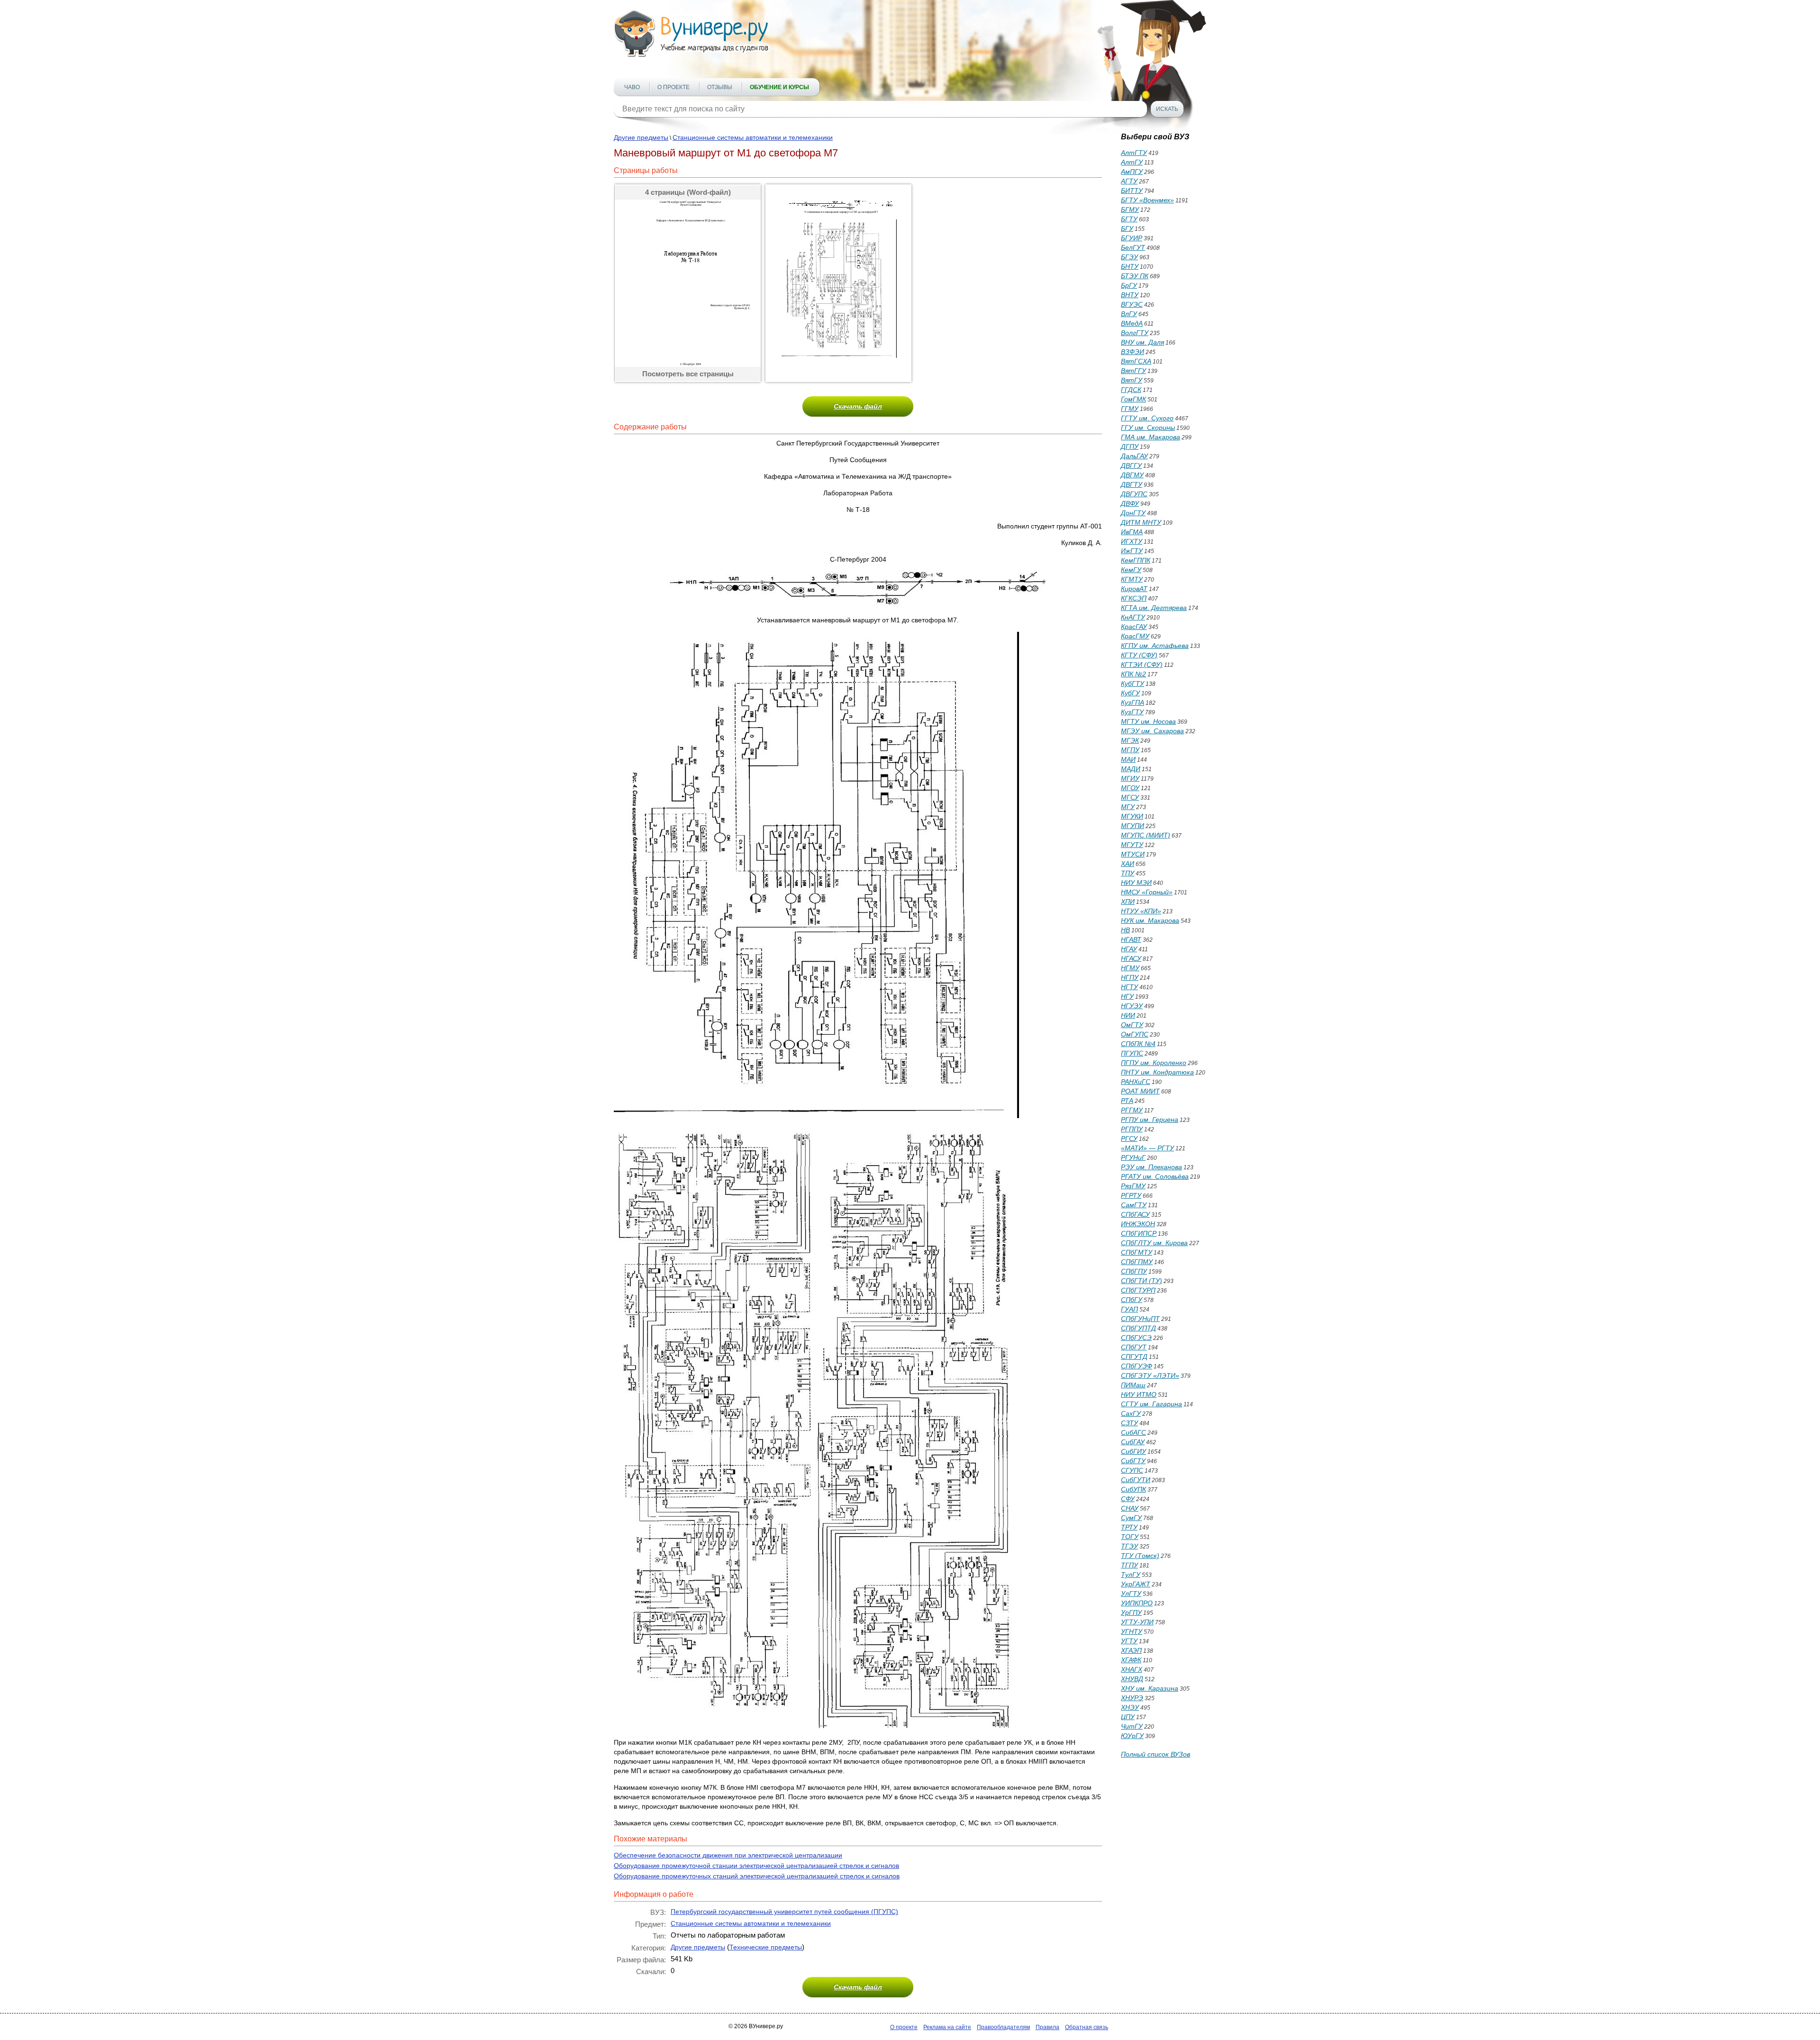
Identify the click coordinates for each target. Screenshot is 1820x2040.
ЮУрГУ (1132, 1736)
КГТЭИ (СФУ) (1142, 665)
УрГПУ (1131, 1612)
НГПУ (1130, 977)
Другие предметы (641, 137)
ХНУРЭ (1132, 1698)
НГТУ (1129, 987)
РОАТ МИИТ (1140, 1091)
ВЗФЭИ (1133, 352)
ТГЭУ (1129, 1546)
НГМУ (1130, 968)
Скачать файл (858, 406)
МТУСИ (1133, 854)
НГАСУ (1131, 958)
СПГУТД (1134, 1357)
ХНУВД (1132, 1679)
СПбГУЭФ (1137, 1366)
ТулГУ (1131, 1575)
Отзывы (720, 87)
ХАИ (1128, 864)
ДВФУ (1130, 503)
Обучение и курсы (779, 87)
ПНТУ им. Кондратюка (1157, 1072)
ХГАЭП (1131, 1650)
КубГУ (1130, 693)
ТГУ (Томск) (1140, 1556)
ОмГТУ (1132, 1025)
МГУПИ (1133, 826)
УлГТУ (1131, 1594)
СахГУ (1131, 1413)
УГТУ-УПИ (1137, 1622)
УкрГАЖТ (1136, 1584)
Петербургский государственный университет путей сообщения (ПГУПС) (784, 1912)
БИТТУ (1132, 191)
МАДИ (1131, 769)
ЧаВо (632, 87)
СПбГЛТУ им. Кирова (1154, 1243)
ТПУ (1128, 873)
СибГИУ (1133, 1451)
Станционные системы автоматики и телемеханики (753, 137)
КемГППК (1136, 560)
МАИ (1128, 759)
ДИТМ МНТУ (1141, 522)
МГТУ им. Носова (1148, 721)
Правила (1047, 2027)
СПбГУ (1132, 1300)
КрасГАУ (1134, 627)
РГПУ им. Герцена (1150, 1120)
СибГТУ (1133, 1461)
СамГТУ (1134, 1205)
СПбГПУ (1134, 1271)
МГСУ (1130, 797)
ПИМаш (1133, 1385)
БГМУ (1130, 209)
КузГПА (1133, 702)
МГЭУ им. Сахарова (1152, 731)
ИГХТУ (1132, 541)
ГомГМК (1133, 399)
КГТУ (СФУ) (1139, 655)
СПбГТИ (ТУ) (1142, 1281)
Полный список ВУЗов (1156, 1754)
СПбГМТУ (1137, 1252)
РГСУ (1129, 1138)
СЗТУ (1129, 1423)
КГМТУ (1132, 579)
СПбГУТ (1134, 1347)
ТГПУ (1129, 1565)
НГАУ (1129, 949)
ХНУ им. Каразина (1150, 1688)
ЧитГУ (1132, 1726)
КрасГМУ (1135, 636)
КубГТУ (1133, 683)
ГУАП (1129, 1309)
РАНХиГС (1136, 1082)
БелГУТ (1133, 247)
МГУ (1128, 807)
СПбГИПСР (1139, 1233)
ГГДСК (1131, 390)
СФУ (1128, 1499)
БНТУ (1130, 266)
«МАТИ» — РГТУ (1147, 1148)
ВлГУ (1129, 314)
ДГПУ (1130, 446)
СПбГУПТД (1138, 1328)
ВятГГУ (1133, 371)
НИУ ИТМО (1139, 1394)
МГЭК (1130, 740)
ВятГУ (1132, 380)
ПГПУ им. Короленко (1154, 1063)
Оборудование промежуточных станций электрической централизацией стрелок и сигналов (757, 1876)
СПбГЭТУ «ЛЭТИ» (1150, 1375)
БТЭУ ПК (1135, 276)
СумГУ (1131, 1518)
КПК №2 (1133, 674)
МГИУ (1130, 778)
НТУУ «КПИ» (1141, 911)
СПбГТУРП (1138, 1290)
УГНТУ (1132, 1631)
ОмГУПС (1135, 1034)
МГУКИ (1132, 816)
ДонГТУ (1133, 513)
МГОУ (1130, 788)
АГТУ (1129, 181)
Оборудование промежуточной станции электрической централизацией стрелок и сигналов (756, 1866)
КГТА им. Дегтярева (1154, 608)
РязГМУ (1133, 1186)
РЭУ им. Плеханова (1151, 1167)
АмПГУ (1132, 172)
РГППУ (1132, 1129)
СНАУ (1130, 1508)
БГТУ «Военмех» (1147, 200)
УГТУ (1129, 1641)
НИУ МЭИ (1136, 883)
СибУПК (1133, 1489)
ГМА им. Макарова (1151, 437)
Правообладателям (1003, 2027)
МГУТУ (1132, 845)
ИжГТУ (1132, 551)
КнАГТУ (1133, 617)
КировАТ (1134, 589)
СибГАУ (1133, 1442)
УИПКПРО (1137, 1603)
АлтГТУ (1134, 153)
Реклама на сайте (947, 2027)
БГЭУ (1129, 257)
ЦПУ (1128, 1717)
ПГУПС (1132, 1053)
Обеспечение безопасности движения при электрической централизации (728, 1855)
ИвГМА (1132, 532)
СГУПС (1132, 1470)
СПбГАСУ (1135, 1214)
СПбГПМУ (1137, 1262)
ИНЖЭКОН (1138, 1224)
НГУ (1127, 996)
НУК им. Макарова (1150, 920)
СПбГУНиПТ (1140, 1319)
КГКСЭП (1134, 598)
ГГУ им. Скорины (1148, 428)
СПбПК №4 (1138, 1044)
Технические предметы (766, 1947)
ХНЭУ (1130, 1707)
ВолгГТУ (1135, 333)
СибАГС (1133, 1432)
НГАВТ (1131, 939)
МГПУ (1130, 750)
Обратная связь (1087, 2027)
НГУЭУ (1132, 1006)
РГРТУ (1131, 1195)
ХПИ (1128, 902)
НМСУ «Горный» (1147, 892)
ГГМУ (1130, 409)
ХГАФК (1131, 1660)
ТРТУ (1129, 1527)
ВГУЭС (1132, 304)
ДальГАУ (1134, 456)
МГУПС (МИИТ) (1146, 835)
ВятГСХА (1136, 361)
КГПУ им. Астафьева (1155, 646)
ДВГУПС (1134, 494)
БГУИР (1132, 238)
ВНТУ (1130, 295)
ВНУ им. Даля (1142, 342)
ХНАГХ (1132, 1669)
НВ (1125, 930)
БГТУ (1129, 219)
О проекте (673, 87)
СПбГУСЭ (1136, 1338)
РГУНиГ (1133, 1157)
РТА (1127, 1101)
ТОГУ (1130, 1537)
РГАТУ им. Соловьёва (1155, 1176)
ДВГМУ (1132, 475)
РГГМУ (1132, 1110)
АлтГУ (1132, 162)
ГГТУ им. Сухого (1147, 418)
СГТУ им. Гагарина (1151, 1404)
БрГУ (1129, 285)
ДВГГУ (1131, 465)
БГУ (1127, 228)
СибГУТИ (1136, 1480)
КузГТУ (1132, 712)
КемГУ (1131, 570)
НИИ (1128, 1015)
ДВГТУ (1132, 484)
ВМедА (1132, 323)
